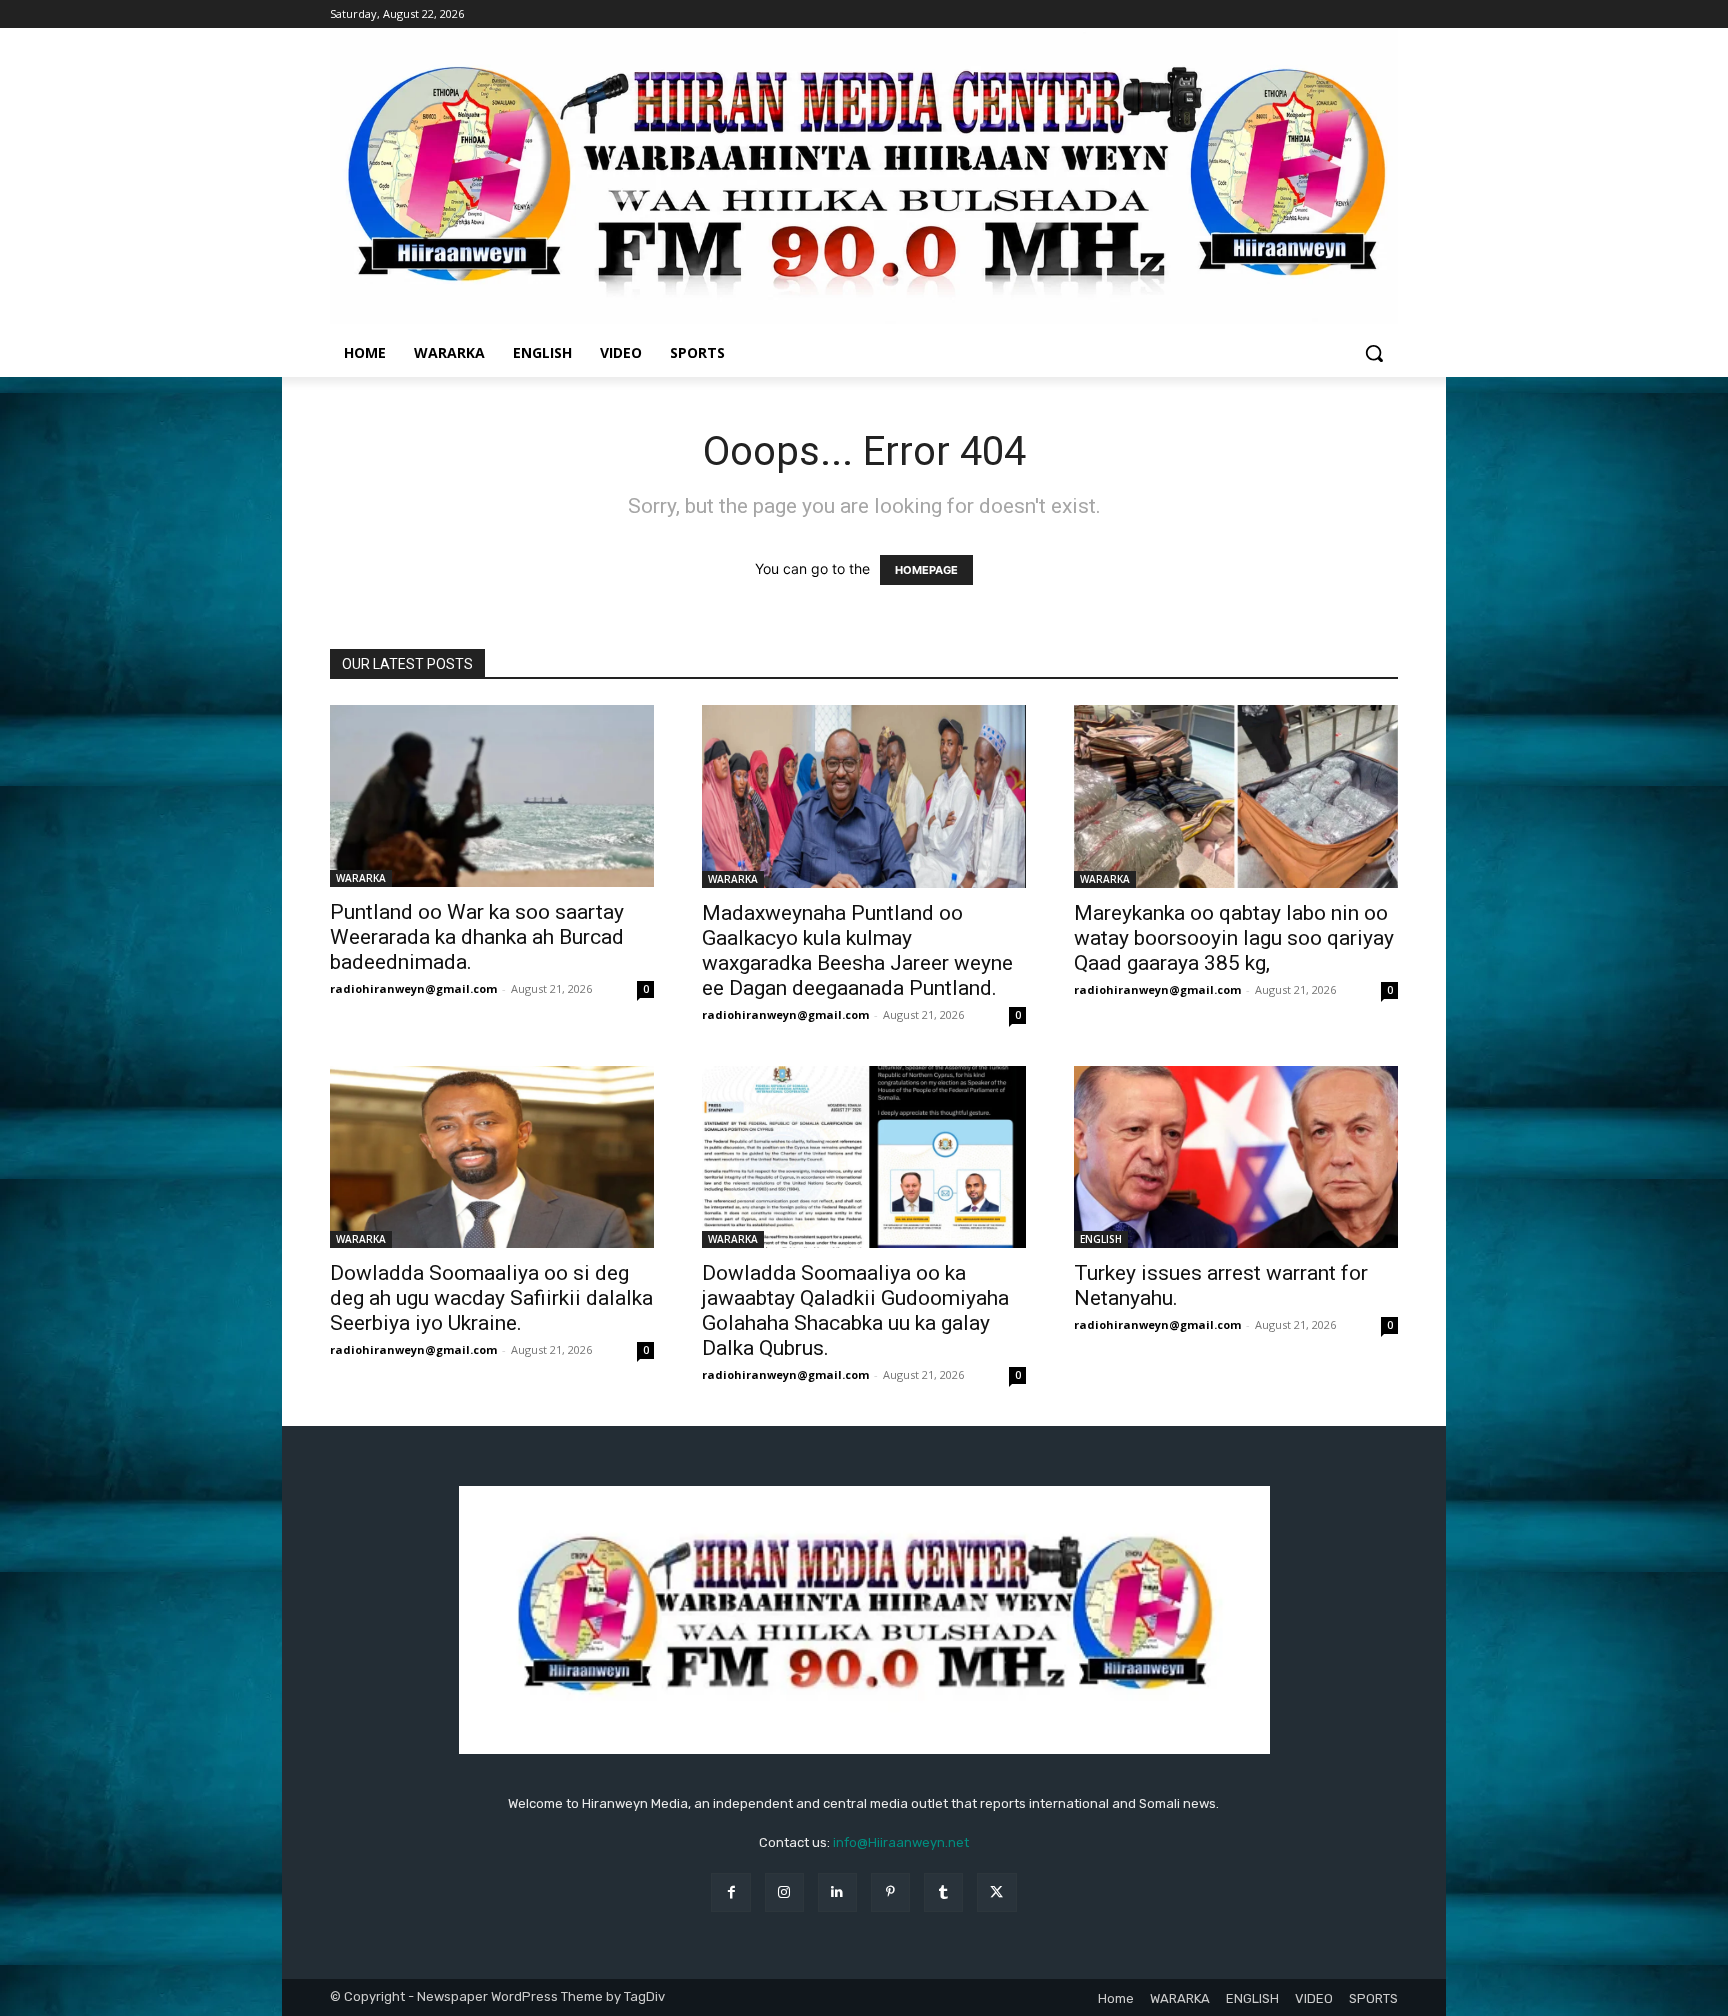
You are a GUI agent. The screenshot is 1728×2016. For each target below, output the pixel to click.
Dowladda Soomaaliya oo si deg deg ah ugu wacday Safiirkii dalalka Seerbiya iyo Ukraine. (491, 1298)
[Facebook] (730, 1892)
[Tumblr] (943, 1892)
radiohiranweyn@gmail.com (413, 988)
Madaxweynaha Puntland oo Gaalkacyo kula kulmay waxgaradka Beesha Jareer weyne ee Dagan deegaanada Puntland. (857, 950)
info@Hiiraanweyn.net (901, 1842)
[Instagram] (784, 1892)
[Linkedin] (837, 1892)
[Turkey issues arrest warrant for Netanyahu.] (1236, 1157)
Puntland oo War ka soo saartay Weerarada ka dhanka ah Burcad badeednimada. (477, 937)
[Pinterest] (890, 1892)
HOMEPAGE (926, 570)
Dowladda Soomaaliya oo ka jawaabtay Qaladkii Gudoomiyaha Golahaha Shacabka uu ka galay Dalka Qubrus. (855, 1310)
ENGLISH (1101, 1239)
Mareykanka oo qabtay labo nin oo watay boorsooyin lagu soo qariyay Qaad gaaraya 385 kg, (1234, 938)
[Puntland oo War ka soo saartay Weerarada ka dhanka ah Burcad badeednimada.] (492, 796)
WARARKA (361, 878)
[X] (996, 1892)
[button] (1374, 353)
